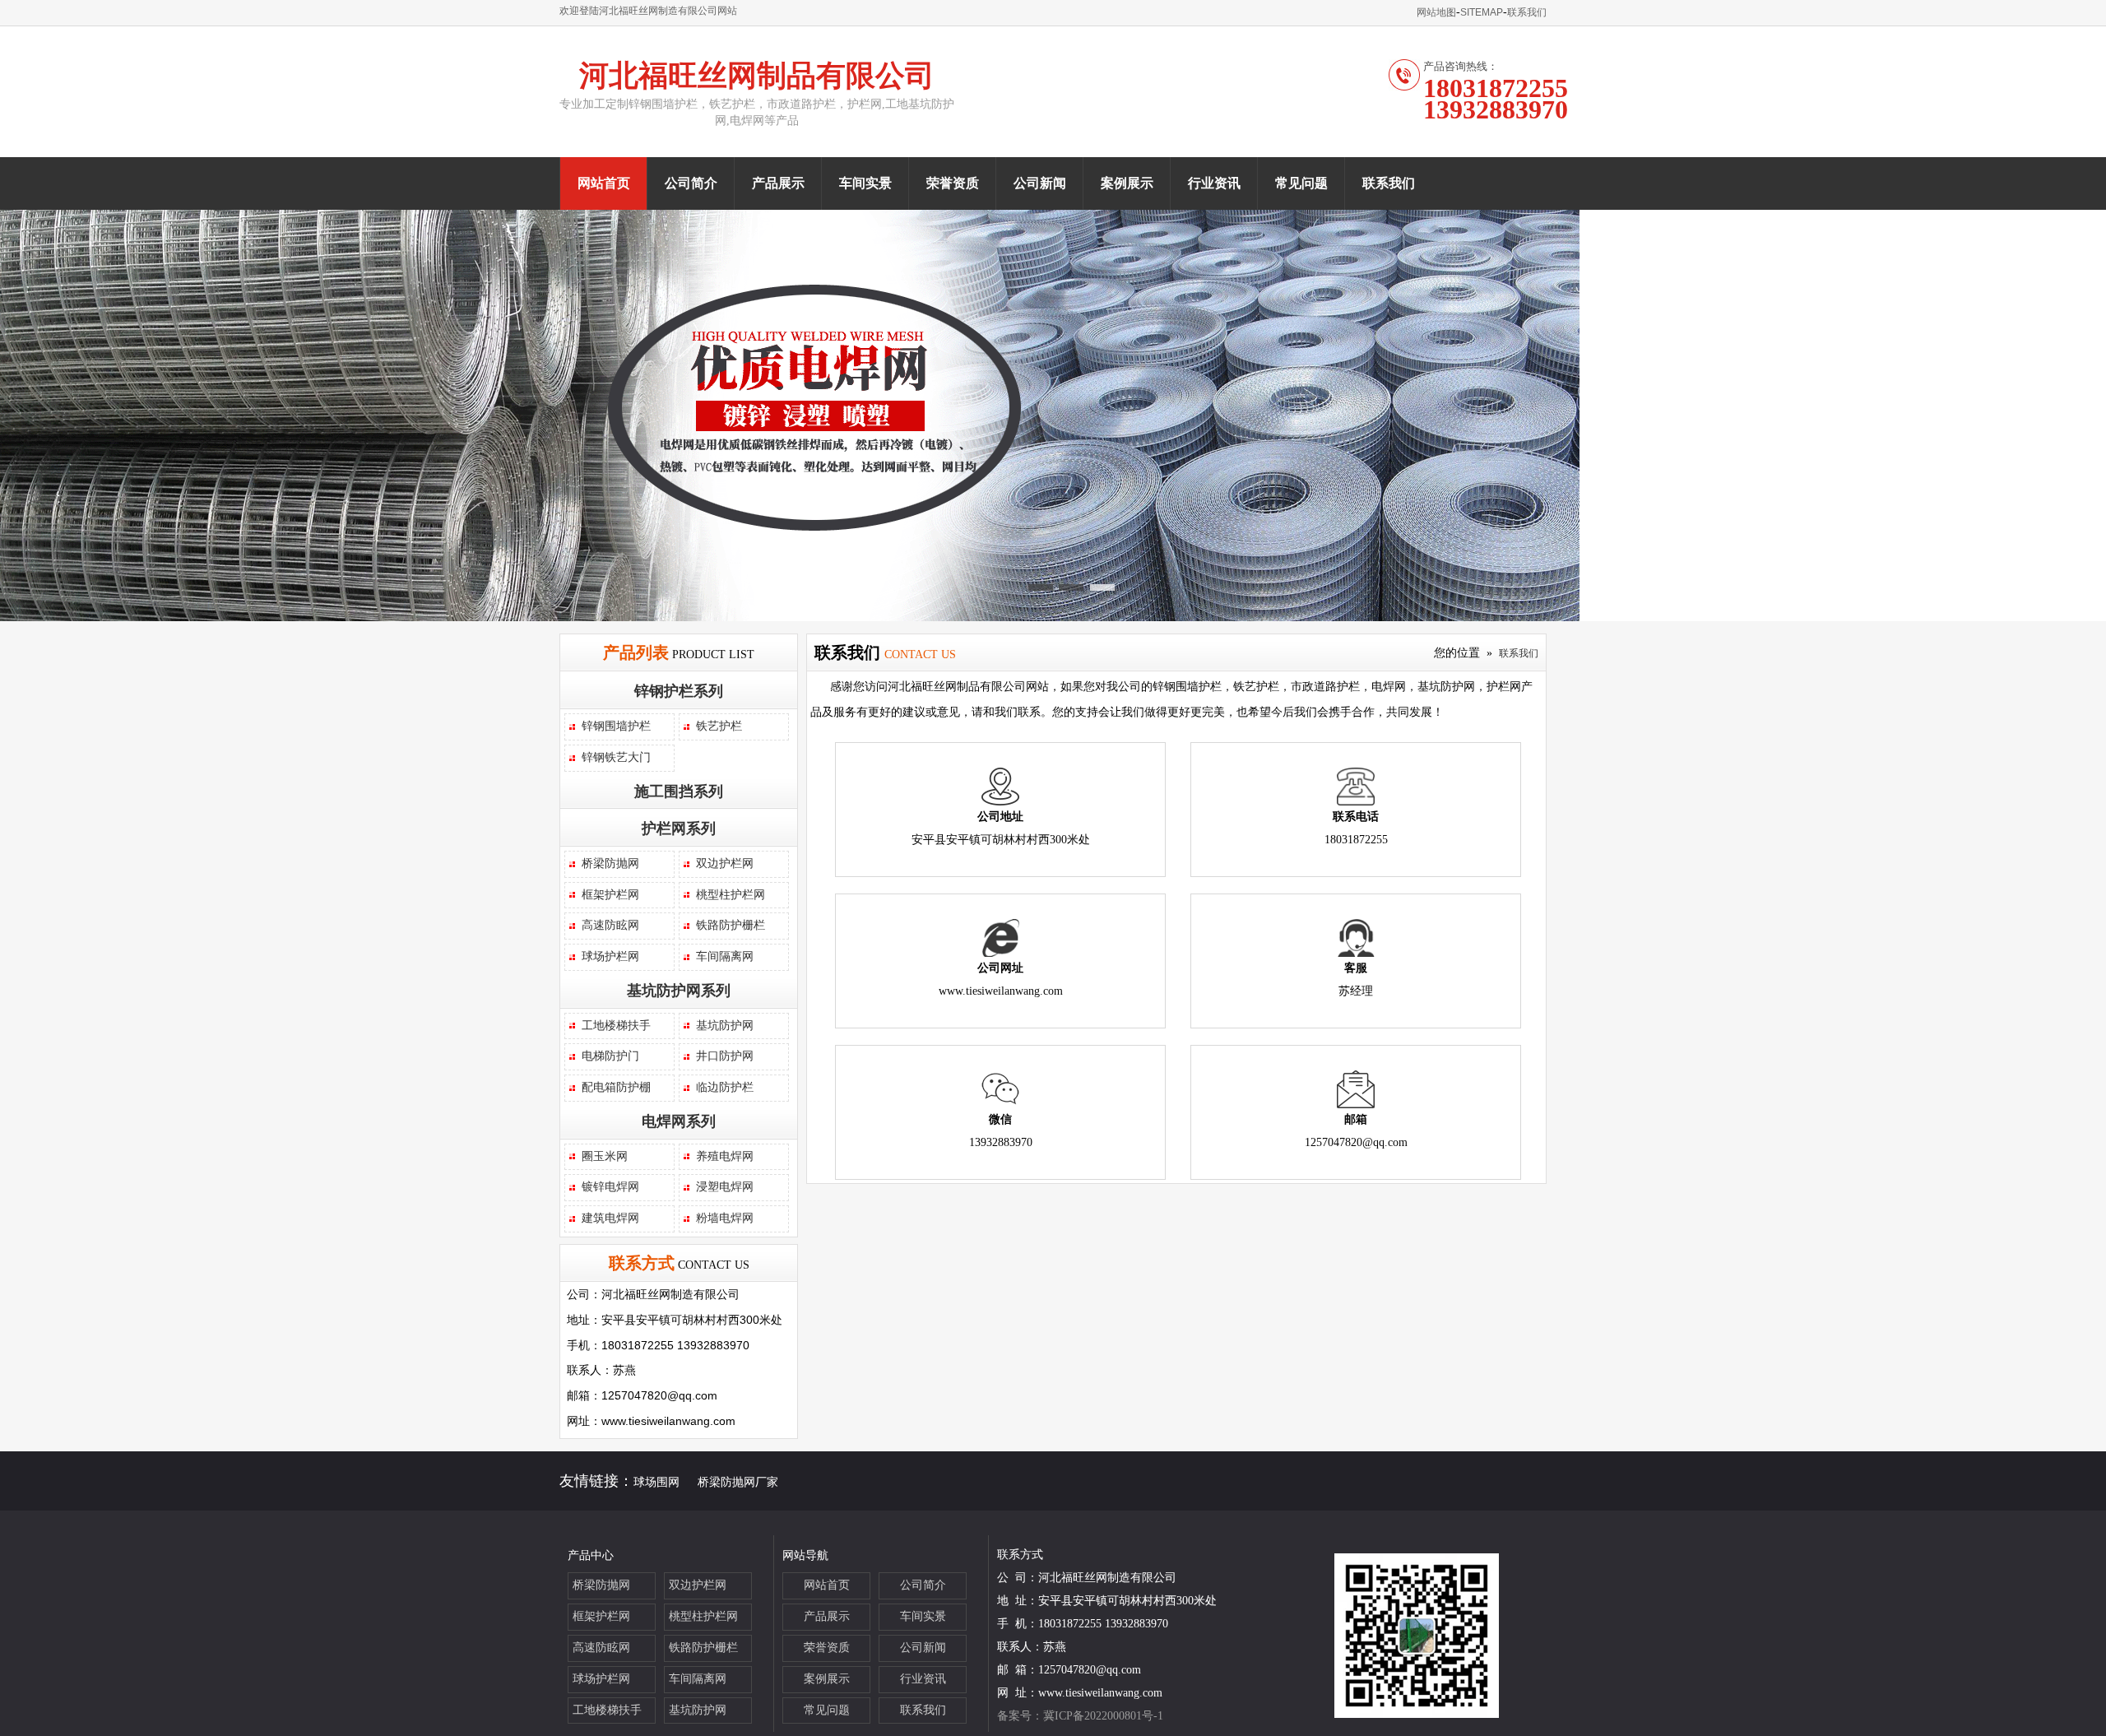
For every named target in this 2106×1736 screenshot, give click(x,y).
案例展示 (1127, 183)
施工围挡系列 (679, 791)
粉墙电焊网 (725, 1218)
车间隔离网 (725, 956)
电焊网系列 (679, 1121)
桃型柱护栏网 (731, 895)
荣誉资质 (953, 183)
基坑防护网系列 (679, 991)
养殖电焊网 (725, 1156)
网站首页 (604, 183)
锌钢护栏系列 (679, 691)
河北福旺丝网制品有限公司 (757, 76)
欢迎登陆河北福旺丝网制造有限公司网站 (648, 11)
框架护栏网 (610, 895)
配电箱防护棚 (616, 1087)
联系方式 (642, 1263)
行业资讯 (1214, 183)
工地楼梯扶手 (616, 1026)
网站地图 (1436, 12)
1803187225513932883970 (1496, 99)
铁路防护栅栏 (731, 925)
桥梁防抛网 (610, 863)
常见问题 (1301, 183)
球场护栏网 (610, 956)
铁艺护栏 (719, 726)
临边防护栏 (725, 1087)
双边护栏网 (725, 863)
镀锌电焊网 (610, 1187)
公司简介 (691, 183)
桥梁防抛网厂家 (738, 1482)
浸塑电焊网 (725, 1187)
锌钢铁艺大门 (616, 757)
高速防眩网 (610, 925)
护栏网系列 (679, 829)
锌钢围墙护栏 (616, 726)
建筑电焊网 (610, 1218)
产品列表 (636, 652)
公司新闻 (1040, 183)
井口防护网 (725, 1056)
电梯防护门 (610, 1056)
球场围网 (656, 1482)
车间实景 (865, 183)
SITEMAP (1482, 12)
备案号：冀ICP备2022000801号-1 (1080, 1716)
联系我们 (1527, 12)
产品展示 (778, 183)
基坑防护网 (725, 1026)
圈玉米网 (605, 1156)
